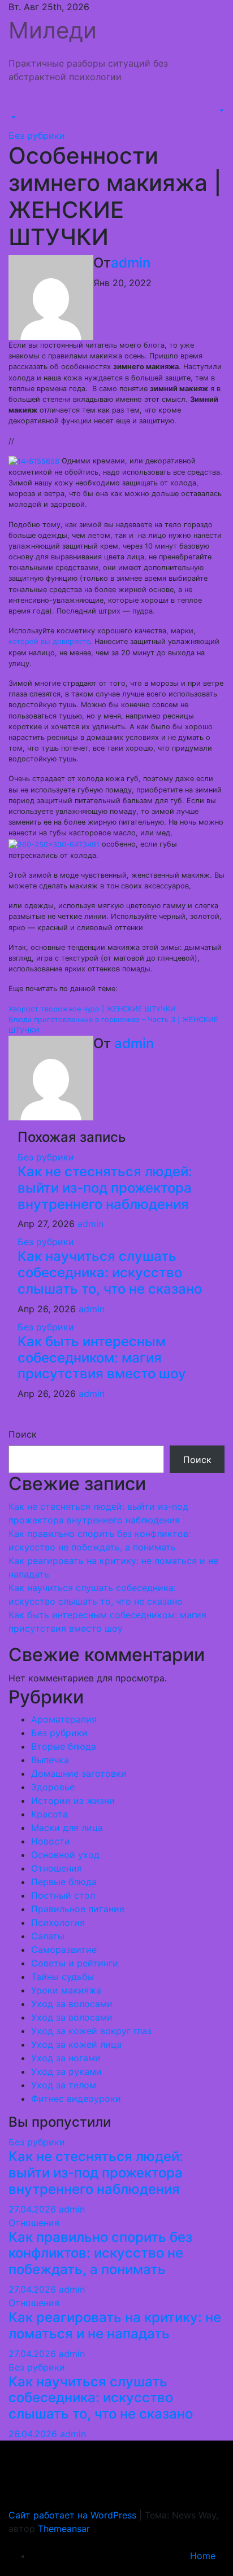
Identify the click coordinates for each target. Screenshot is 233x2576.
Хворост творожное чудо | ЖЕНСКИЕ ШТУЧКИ (92, 1009)
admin (131, 263)
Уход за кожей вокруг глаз (91, 2031)
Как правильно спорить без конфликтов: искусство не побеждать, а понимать (100, 2253)
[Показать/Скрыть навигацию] (16, 107)
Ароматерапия (64, 1719)
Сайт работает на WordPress (74, 2515)
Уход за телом (64, 2085)
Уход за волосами (72, 2004)
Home (203, 2556)
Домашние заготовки (79, 1773)
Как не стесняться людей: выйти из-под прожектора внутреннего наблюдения (105, 1188)
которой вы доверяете (49, 641)
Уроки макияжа (66, 1990)
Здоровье (53, 1787)
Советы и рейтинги (75, 1963)
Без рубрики (37, 135)
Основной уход (65, 1855)
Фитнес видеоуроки (76, 2099)
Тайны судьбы (62, 1977)
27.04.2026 (34, 2209)
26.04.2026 (34, 2434)
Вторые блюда (64, 1746)
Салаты (48, 1936)
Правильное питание (78, 1909)
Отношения (57, 1868)
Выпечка (50, 1760)
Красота (49, 1814)
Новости (51, 1841)
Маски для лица (67, 1828)
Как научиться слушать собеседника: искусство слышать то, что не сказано (110, 1272)
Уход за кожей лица (76, 2044)
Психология (58, 1922)
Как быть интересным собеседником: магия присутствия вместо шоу (102, 1358)
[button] (12, 117)
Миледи (53, 30)
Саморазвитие (64, 1949)
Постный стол (63, 1895)
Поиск (23, 1434)
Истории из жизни (73, 1800)
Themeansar (64, 2529)
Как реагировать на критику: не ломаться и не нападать (115, 2325)
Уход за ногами (66, 2058)
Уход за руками (66, 2071)
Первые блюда (64, 1882)
